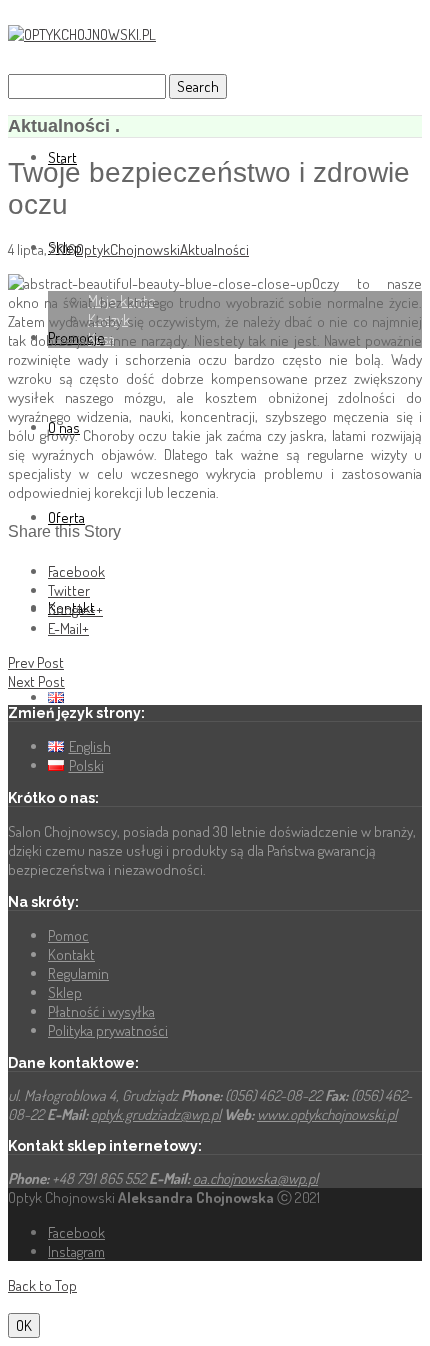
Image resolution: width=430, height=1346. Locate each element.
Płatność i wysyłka (101, 1011)
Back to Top (42, 1285)
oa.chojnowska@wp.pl (255, 1178)
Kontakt (71, 954)
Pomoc (68, 935)
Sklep (65, 992)
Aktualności (214, 249)
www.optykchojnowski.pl (327, 1114)
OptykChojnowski (128, 249)
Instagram (76, 1251)
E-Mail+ (68, 628)
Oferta (66, 517)
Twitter (69, 590)
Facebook (76, 571)
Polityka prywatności (108, 1030)
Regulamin (78, 973)
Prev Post (36, 662)
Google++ (75, 609)
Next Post (36, 681)
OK (24, 1325)
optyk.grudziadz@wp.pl (156, 1114)
